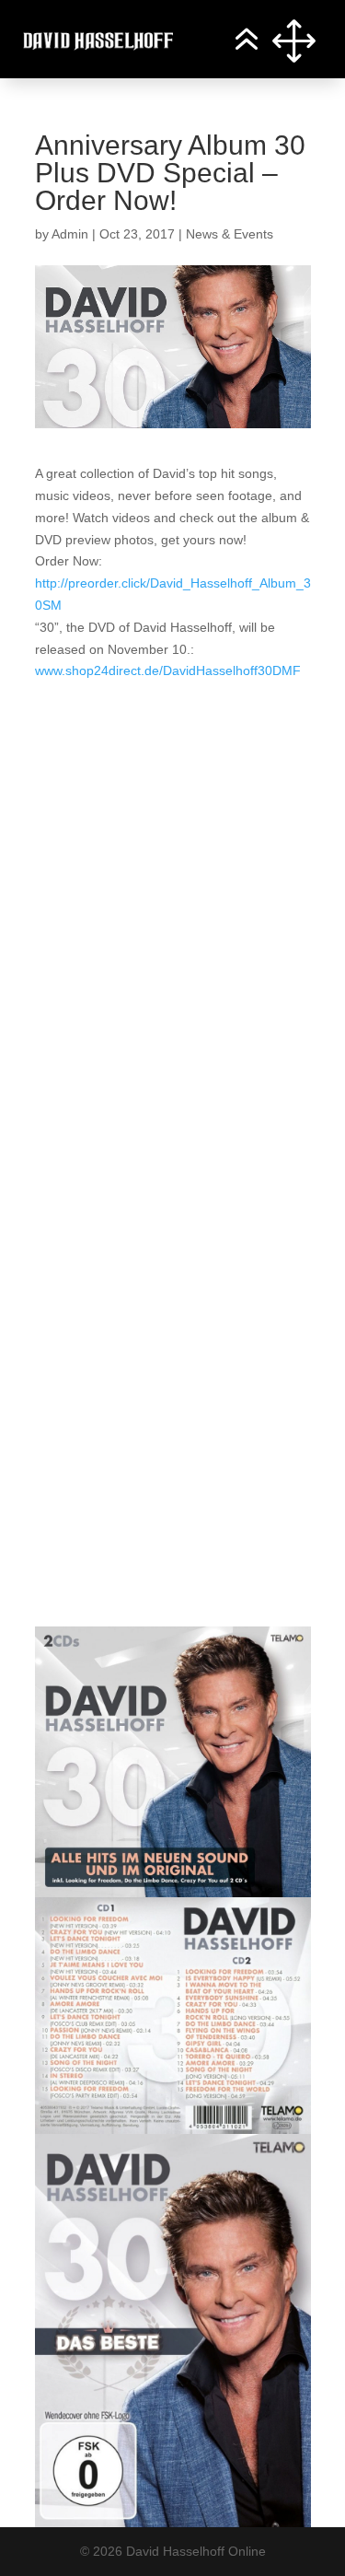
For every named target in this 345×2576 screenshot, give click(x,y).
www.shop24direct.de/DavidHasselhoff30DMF (168, 670)
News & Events (230, 234)
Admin (70, 234)
